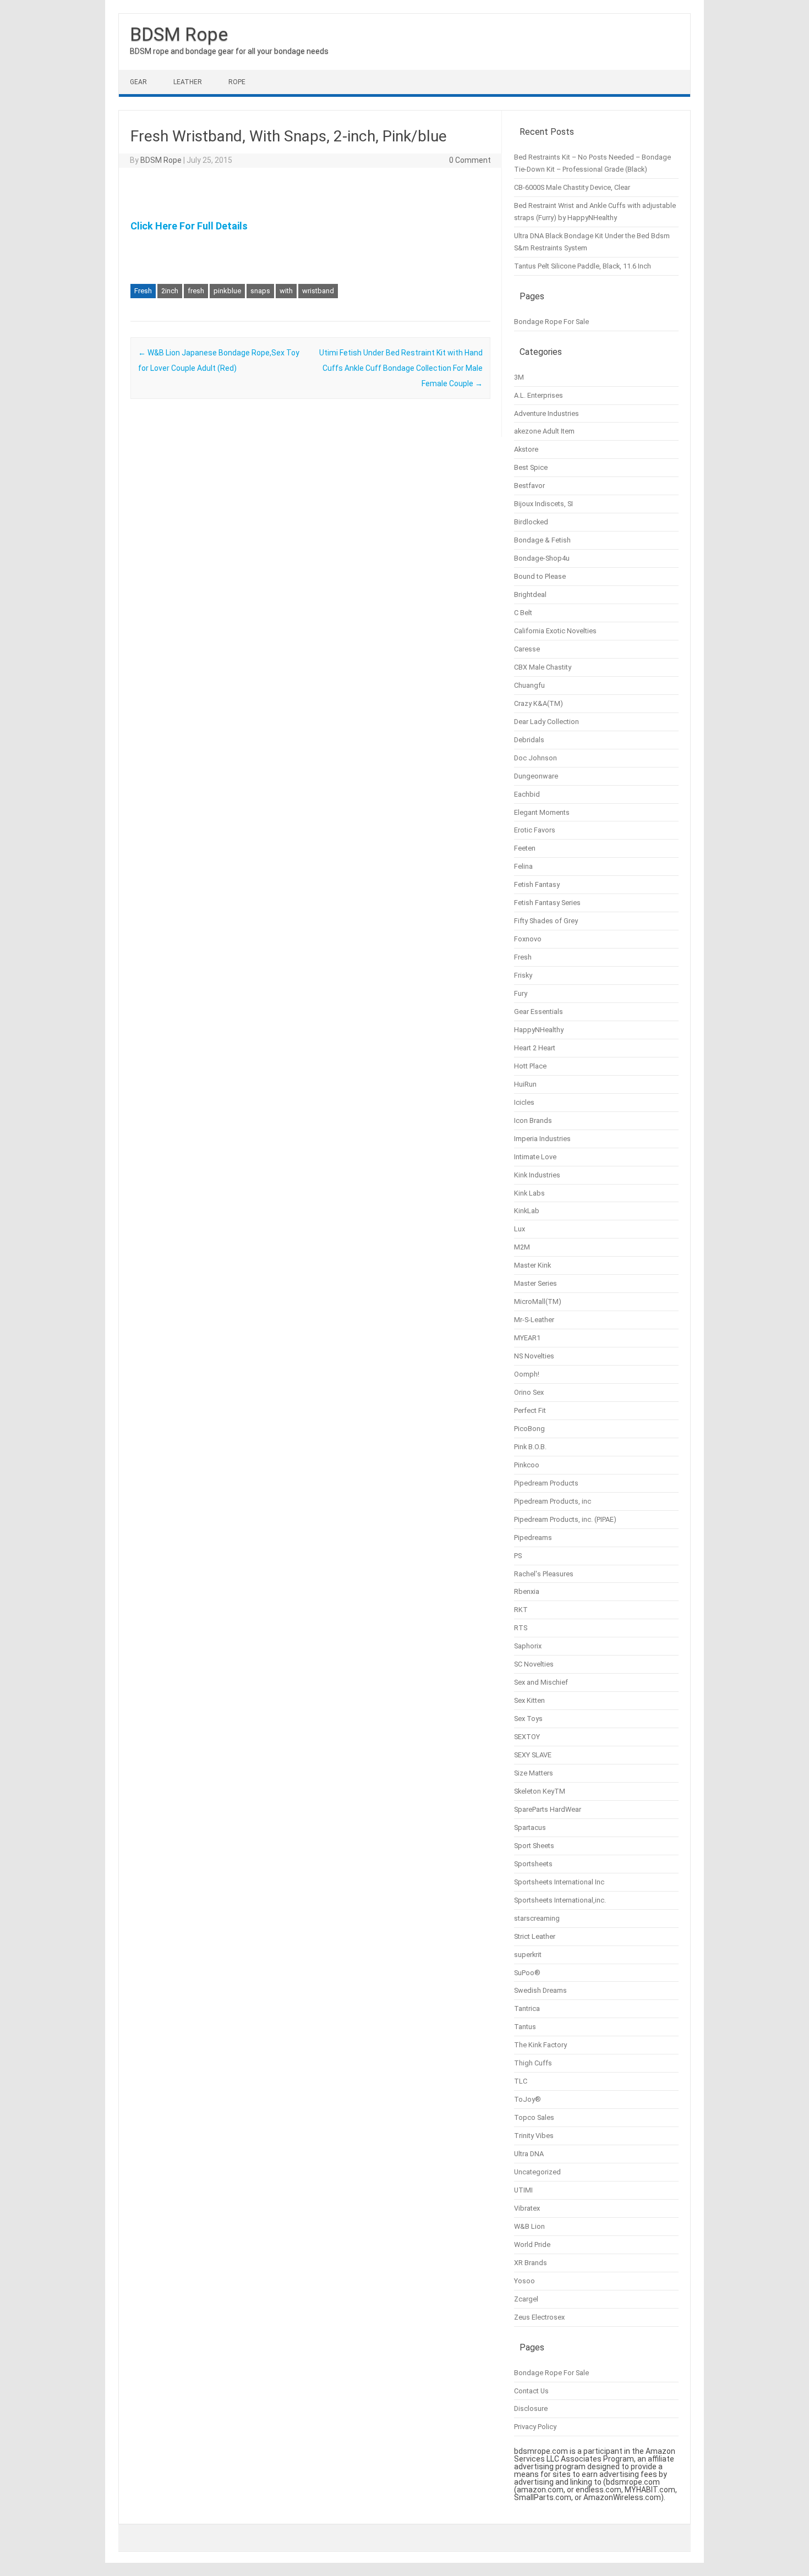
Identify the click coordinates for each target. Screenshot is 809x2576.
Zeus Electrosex (539, 2317)
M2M (522, 1247)
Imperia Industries (542, 1139)
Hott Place (530, 1066)
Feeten (525, 848)
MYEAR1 (527, 1338)
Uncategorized (537, 2172)
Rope (237, 82)
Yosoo (524, 2281)
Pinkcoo (527, 1465)
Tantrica (527, 2008)
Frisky (523, 975)
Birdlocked (531, 522)
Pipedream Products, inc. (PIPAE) (565, 1519)
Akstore (526, 449)
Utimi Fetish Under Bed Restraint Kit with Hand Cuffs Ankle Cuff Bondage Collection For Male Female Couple (401, 368)
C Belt (523, 613)
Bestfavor (529, 486)
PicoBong (529, 1429)
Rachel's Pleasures (544, 1574)
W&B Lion (529, 2226)
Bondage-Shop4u (542, 558)
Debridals (529, 740)
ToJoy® (528, 2099)
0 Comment (470, 160)
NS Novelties (534, 1356)
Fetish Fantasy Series (547, 903)
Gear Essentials (539, 1012)
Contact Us (531, 2391)
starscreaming (537, 1918)
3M (519, 377)
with (286, 291)
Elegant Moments (542, 812)
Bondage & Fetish (542, 540)
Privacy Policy (535, 2427)
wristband (318, 291)
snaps (260, 291)
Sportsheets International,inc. (560, 1900)
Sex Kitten (529, 1700)
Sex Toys (528, 1719)
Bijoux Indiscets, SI (543, 504)
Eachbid (527, 794)
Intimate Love (535, 1157)
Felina (523, 866)
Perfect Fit (530, 1410)
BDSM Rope (179, 34)
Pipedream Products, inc (553, 1501)
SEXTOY (527, 1737)
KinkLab (527, 1211)
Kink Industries (537, 1175)
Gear (138, 82)
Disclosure (531, 2408)
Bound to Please (540, 576)
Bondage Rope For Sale (551, 322)
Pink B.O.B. (530, 1447)
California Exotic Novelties (555, 631)
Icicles (524, 1102)
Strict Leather (535, 1936)
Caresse (527, 649)
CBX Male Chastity (543, 667)
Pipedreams (533, 1538)
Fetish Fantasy (537, 884)
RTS (521, 1628)
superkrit (528, 1955)
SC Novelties (534, 1664)
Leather (188, 82)
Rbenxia (527, 1591)
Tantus (525, 2027)
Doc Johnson (535, 758)
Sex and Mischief (541, 1682)
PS (518, 1556)
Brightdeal (530, 594)
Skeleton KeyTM (540, 1791)
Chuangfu (529, 685)
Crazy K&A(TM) (539, 703)
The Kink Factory (540, 2045)
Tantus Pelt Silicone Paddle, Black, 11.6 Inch (583, 266)
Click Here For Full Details (189, 226)
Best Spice (531, 467)
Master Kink (532, 1265)
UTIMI (523, 2190)
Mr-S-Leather (534, 1320)
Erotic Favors (535, 830)
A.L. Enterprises (539, 395)
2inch (170, 291)
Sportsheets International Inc (559, 1882)
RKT (521, 1610)
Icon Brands (533, 1120)
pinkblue (227, 291)
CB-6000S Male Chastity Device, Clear (572, 187)
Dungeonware (536, 776)
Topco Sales (534, 2117)
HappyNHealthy (539, 1030)
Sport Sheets (534, 1846)
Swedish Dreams (540, 1990)
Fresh (143, 291)
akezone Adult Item (544, 431)
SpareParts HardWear (548, 1809)
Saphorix (528, 1646)
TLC (521, 2081)
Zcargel (526, 2299)
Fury (521, 993)
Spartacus (530, 1827)
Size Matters (534, 1773)
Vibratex (527, 2208)
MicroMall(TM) (538, 1301)
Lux (520, 1229)
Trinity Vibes (534, 2136)
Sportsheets (533, 1864)
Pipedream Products (546, 1483)
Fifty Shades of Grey (546, 921)
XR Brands (531, 2263)
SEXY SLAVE (533, 1755)
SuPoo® (527, 1973)
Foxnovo (528, 939)
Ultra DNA (529, 2154)
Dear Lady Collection (546, 722)
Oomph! (527, 1374)
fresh (196, 291)
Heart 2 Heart (535, 1048)
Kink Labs (529, 1193)
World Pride (532, 2245)
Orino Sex (529, 1392)
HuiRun (525, 1084)
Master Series (535, 1283)
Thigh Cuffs (533, 2063)
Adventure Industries (546, 413)
